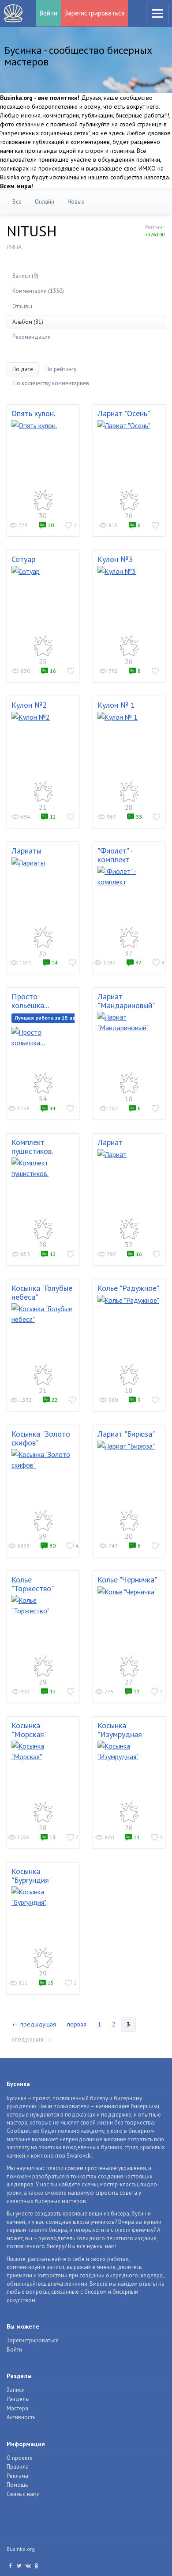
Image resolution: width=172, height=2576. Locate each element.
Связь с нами (23, 2494)
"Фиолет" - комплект (115, 855)
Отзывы (22, 306)
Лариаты (26, 851)
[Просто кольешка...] (43, 1037)
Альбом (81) (28, 322)
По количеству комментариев (51, 383)
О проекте (20, 2458)
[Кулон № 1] (129, 717)
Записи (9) (25, 276)
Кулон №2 (29, 705)
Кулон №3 (115, 559)
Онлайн (45, 202)
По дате (23, 369)
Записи (16, 2390)
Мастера (17, 2408)
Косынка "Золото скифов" (41, 1438)
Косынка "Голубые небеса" (42, 1292)
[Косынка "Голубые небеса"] (43, 1314)
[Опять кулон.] (43, 425)
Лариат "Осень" (124, 413)
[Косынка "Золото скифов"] (43, 1460)
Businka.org (21, 2549)
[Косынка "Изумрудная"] (129, 1751)
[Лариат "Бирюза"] (129, 1446)
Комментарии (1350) (38, 291)
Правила (18, 2467)
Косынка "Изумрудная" (121, 1730)
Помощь (17, 2485)
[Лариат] (129, 1154)
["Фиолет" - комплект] (129, 876)
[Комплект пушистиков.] (43, 1168)
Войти (49, 13)
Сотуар (23, 559)
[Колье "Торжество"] (43, 1605)
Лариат (110, 1142)
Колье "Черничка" (127, 1580)
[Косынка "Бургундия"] (43, 1897)
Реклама (17, 2476)
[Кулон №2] (43, 717)
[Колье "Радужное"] (129, 1300)
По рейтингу (61, 369)
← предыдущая (34, 2024)
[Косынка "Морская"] (43, 1751)
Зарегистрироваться (94, 13)
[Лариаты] (43, 863)
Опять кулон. (33, 413)
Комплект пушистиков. (32, 1147)
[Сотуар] (43, 571)
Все (17, 202)
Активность (21, 2417)
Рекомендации (32, 337)
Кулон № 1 (116, 705)
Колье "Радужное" (128, 1288)
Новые (76, 202)
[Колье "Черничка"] (129, 1592)
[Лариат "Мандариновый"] (129, 1022)
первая (77, 2024)
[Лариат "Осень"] (129, 425)
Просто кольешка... (30, 1001)
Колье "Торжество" (33, 1584)
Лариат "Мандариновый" (126, 1001)
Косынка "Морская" (29, 1730)
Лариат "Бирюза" (126, 1434)
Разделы (18, 2399)
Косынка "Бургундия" (32, 1876)
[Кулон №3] (129, 571)
